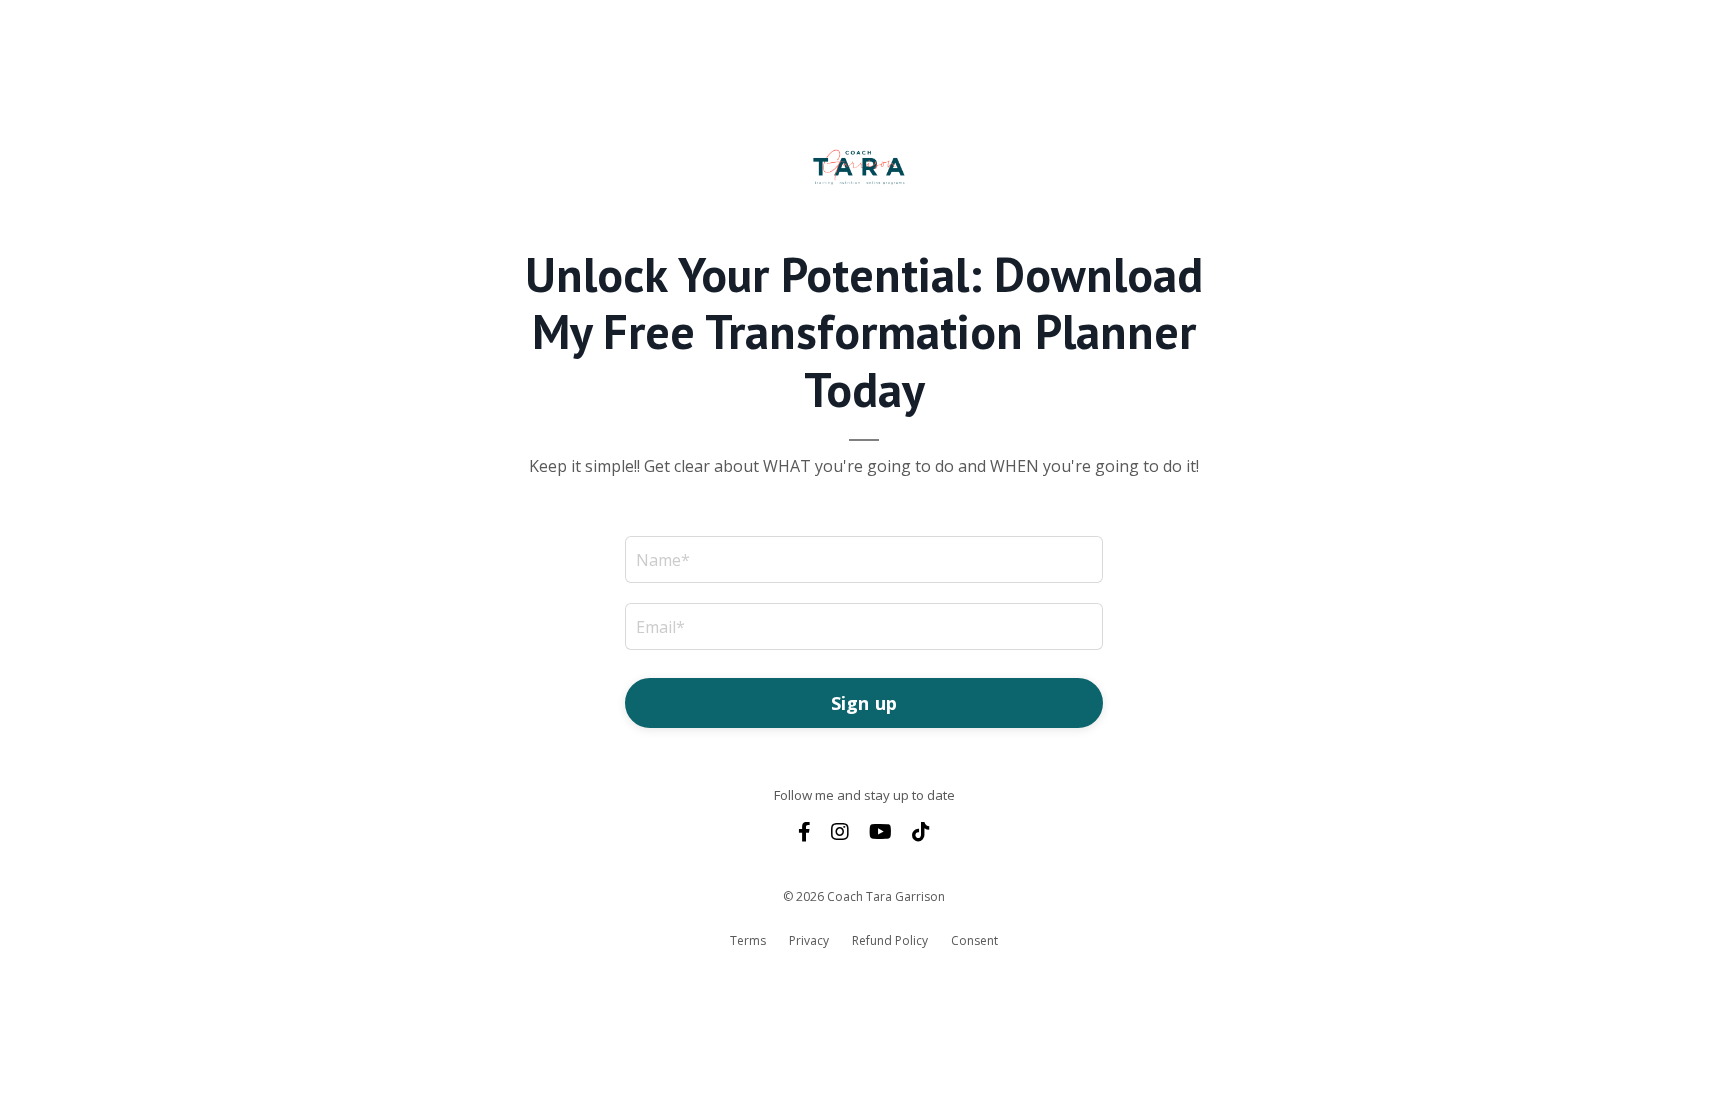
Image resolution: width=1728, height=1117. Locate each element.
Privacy (809, 940)
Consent (974, 940)
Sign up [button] (864, 703)
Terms (748, 940)
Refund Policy (890, 940)
